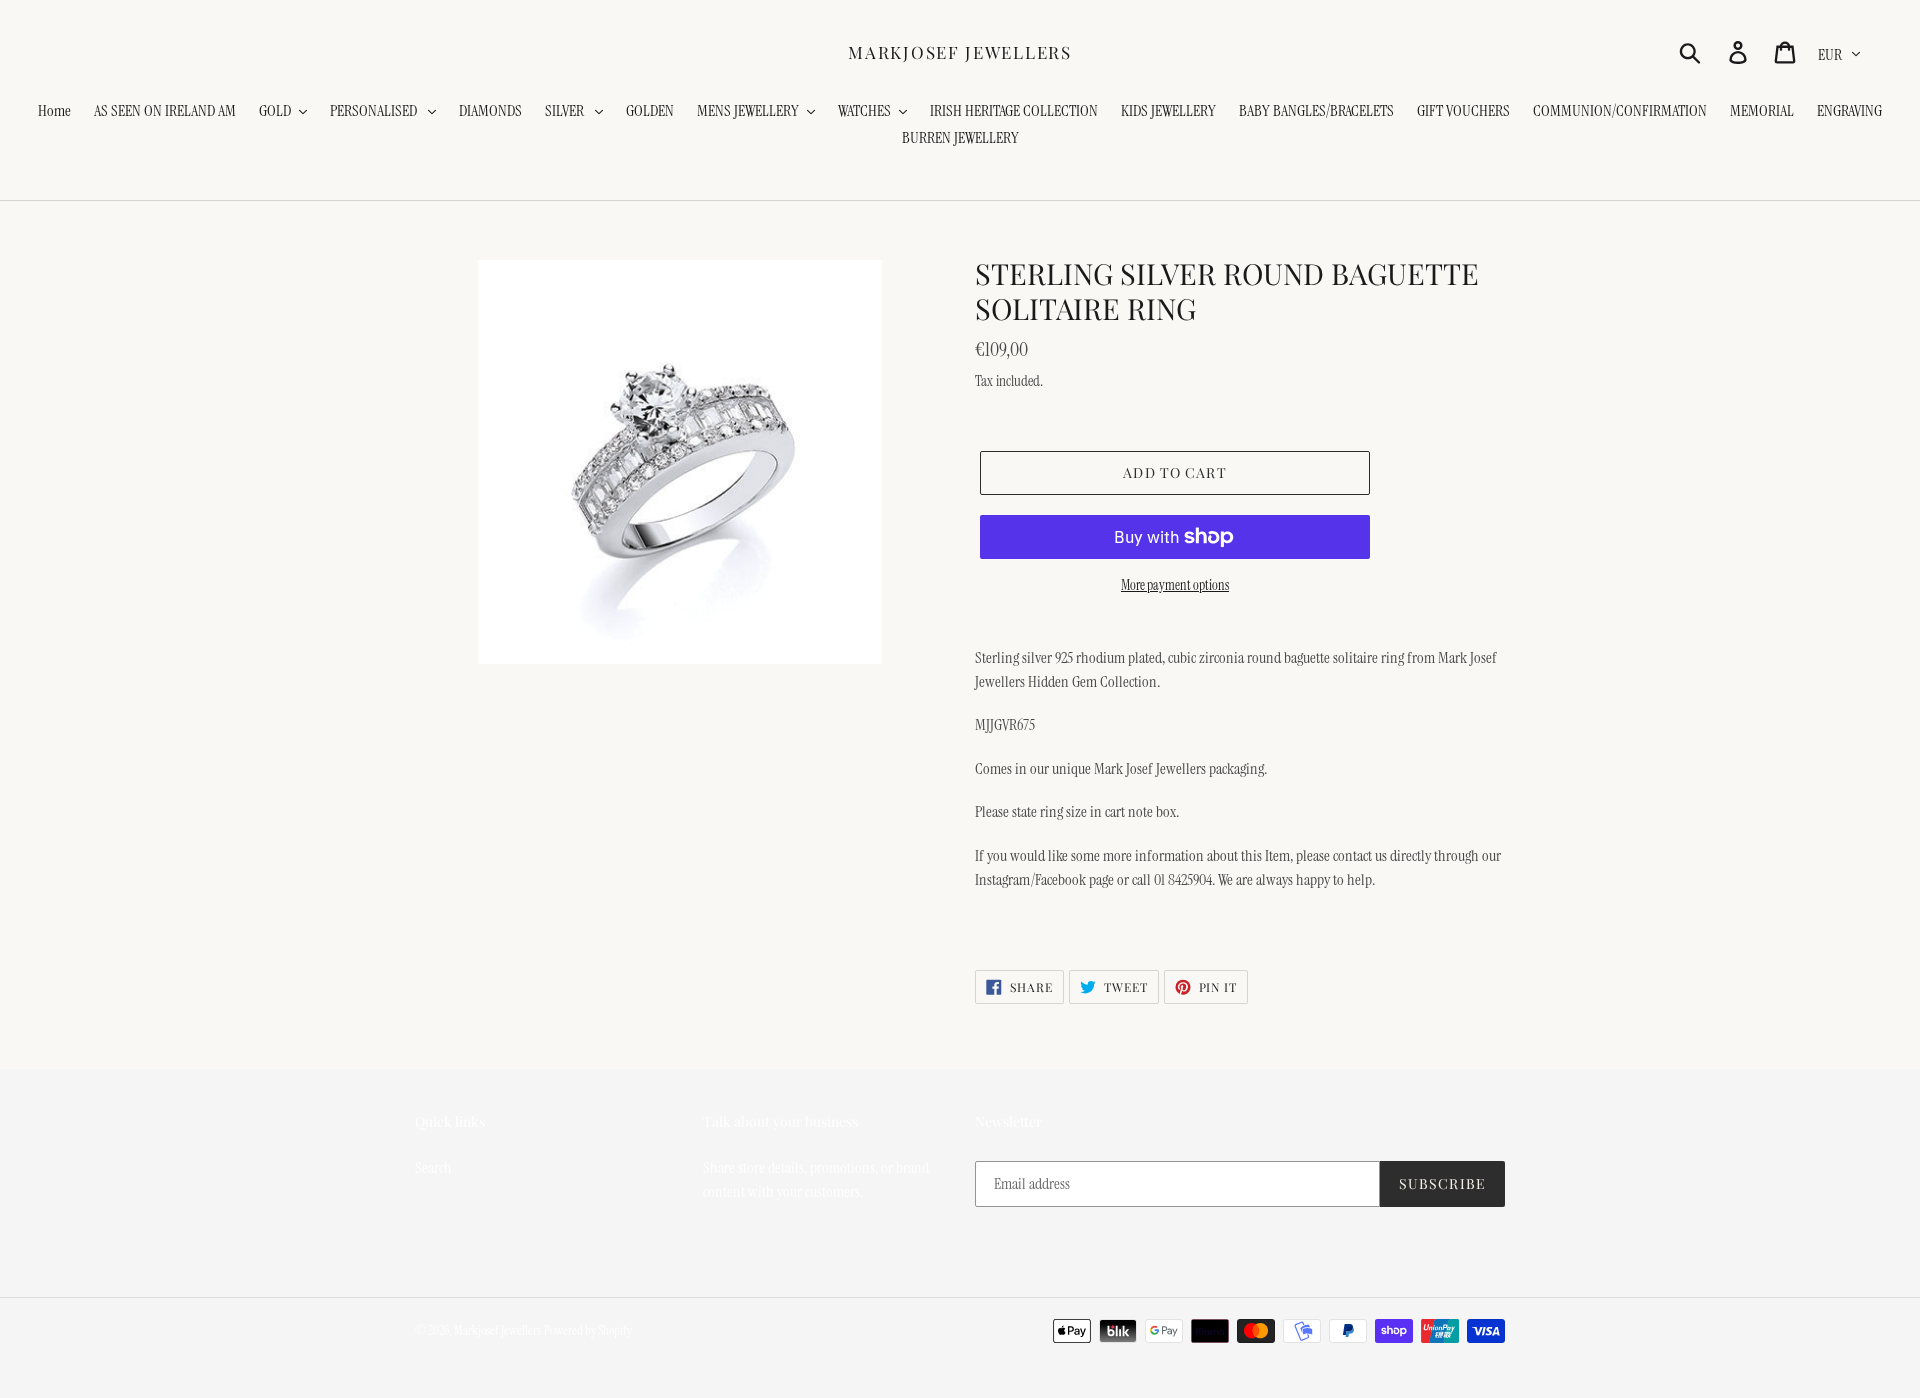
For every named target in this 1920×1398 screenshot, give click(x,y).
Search (433, 1167)
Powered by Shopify (588, 1330)
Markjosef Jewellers (959, 52)
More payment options (1175, 585)
